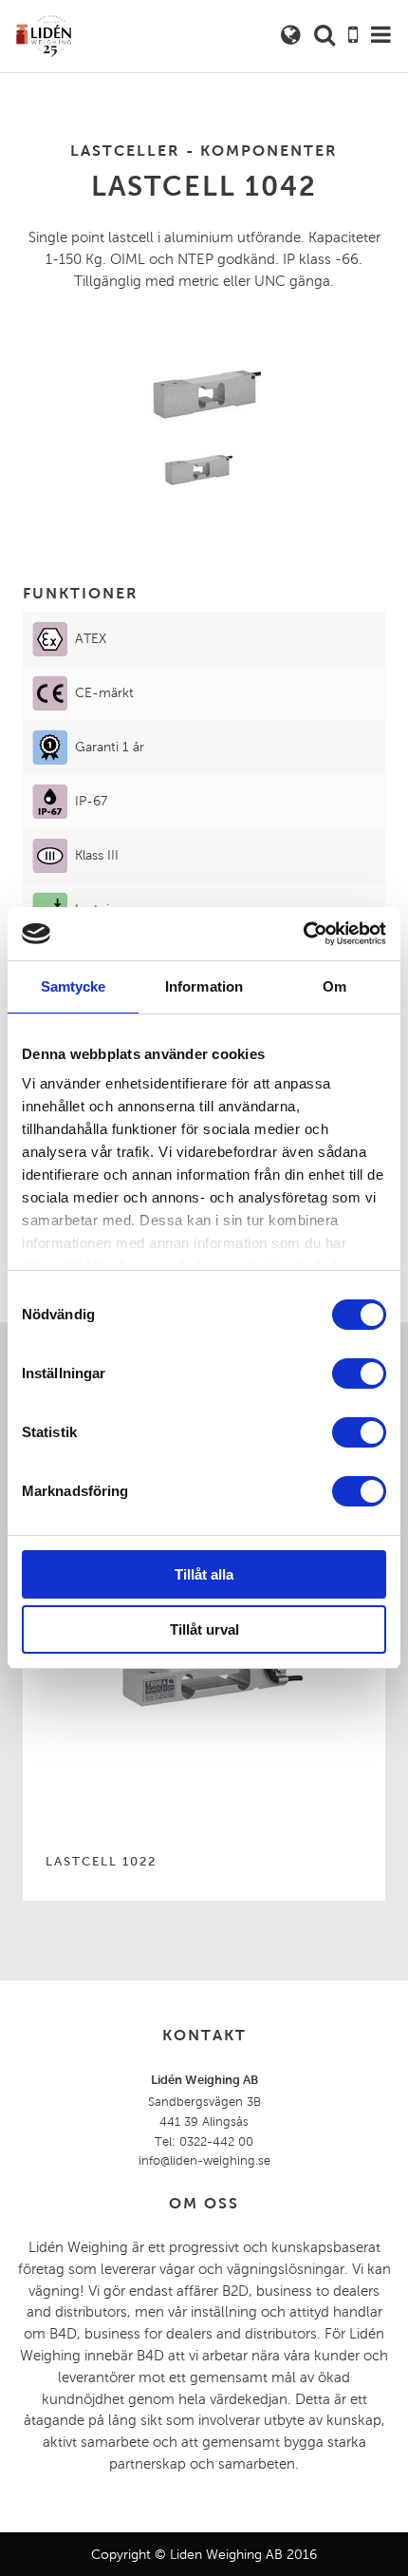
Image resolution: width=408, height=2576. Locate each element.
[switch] (359, 1373)
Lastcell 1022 (101, 1862)
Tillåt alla (204, 1574)
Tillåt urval (204, 1629)
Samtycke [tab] (74, 986)
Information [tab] (204, 986)
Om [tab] (334, 986)
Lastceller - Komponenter (204, 151)
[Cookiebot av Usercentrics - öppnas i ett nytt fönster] (303, 934)
